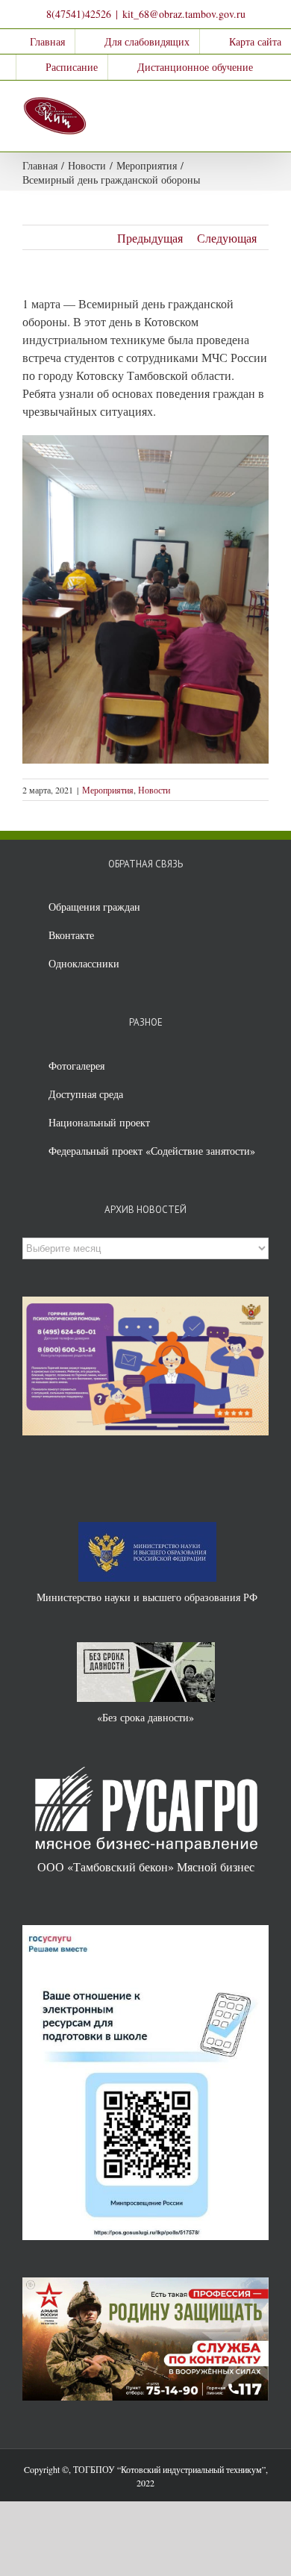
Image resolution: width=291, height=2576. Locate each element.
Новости (154, 790)
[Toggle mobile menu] (263, 103)
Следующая (227, 238)
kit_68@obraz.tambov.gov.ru (184, 14)
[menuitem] (38, 42)
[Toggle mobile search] (236, 103)
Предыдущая (150, 238)
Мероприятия (108, 790)
